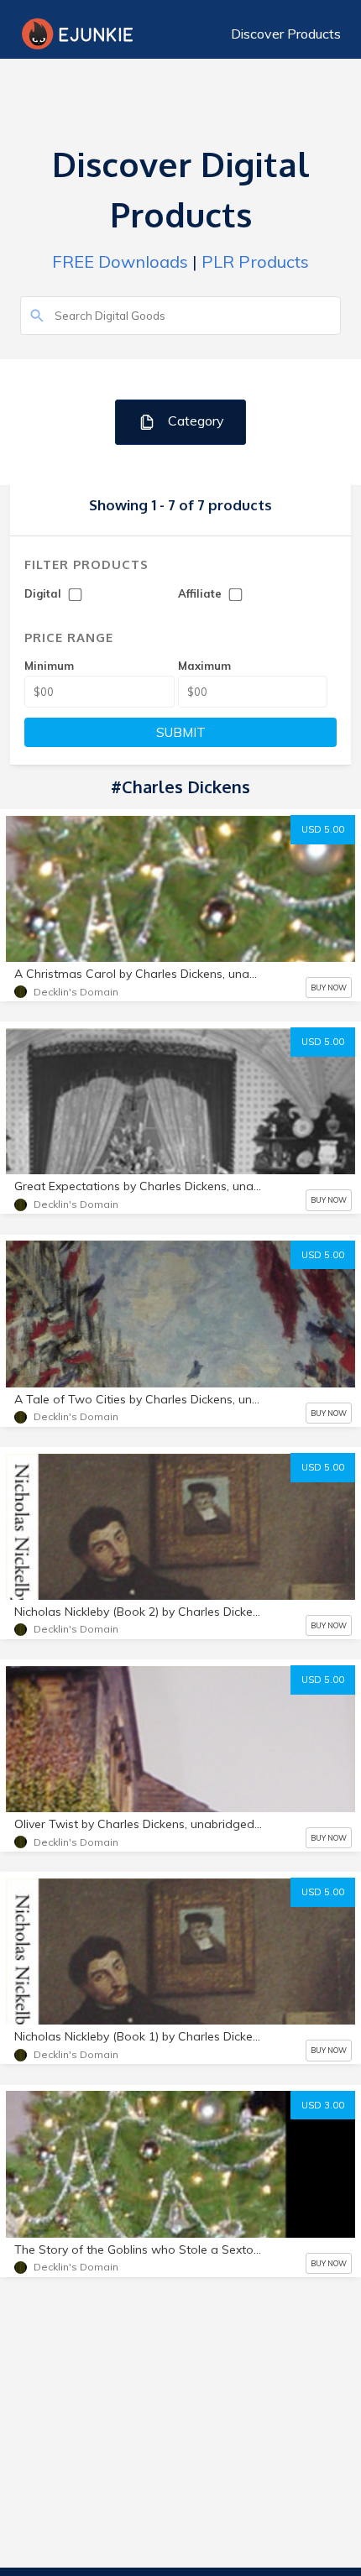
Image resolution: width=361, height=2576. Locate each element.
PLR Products (255, 261)
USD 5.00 (323, 829)
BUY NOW (329, 988)
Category (194, 421)
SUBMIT (181, 732)
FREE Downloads (120, 261)
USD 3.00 (323, 2105)
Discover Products (286, 34)
